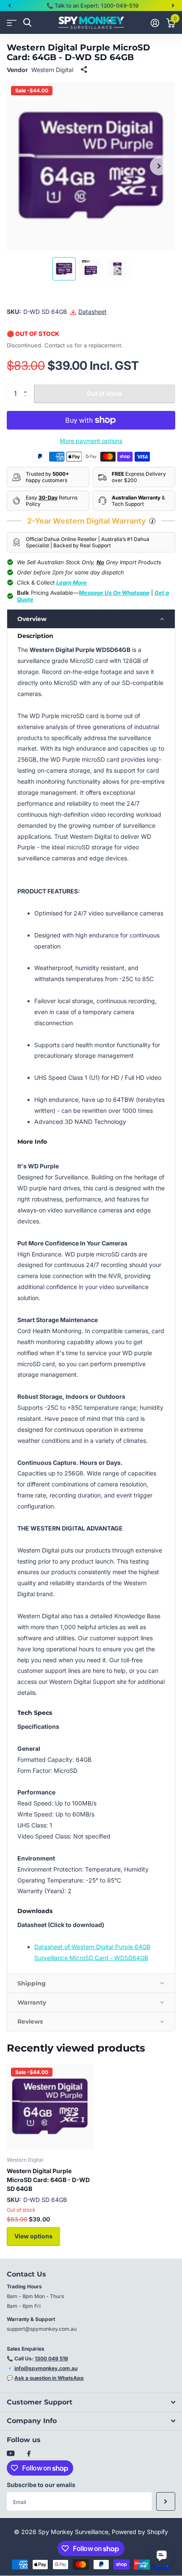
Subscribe (166, 2502)
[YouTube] (11, 2454)
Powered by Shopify (140, 2532)
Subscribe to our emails (41, 2485)
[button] (9, 6)
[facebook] (29, 2454)
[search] (27, 23)
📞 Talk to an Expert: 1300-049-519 (92, 6)
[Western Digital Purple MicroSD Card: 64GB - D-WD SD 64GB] (50, 2107)
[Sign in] (155, 23)
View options (33, 2236)
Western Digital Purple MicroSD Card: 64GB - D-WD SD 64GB (48, 2180)
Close (91, 2402)
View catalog (12, 23)
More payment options (91, 441)
